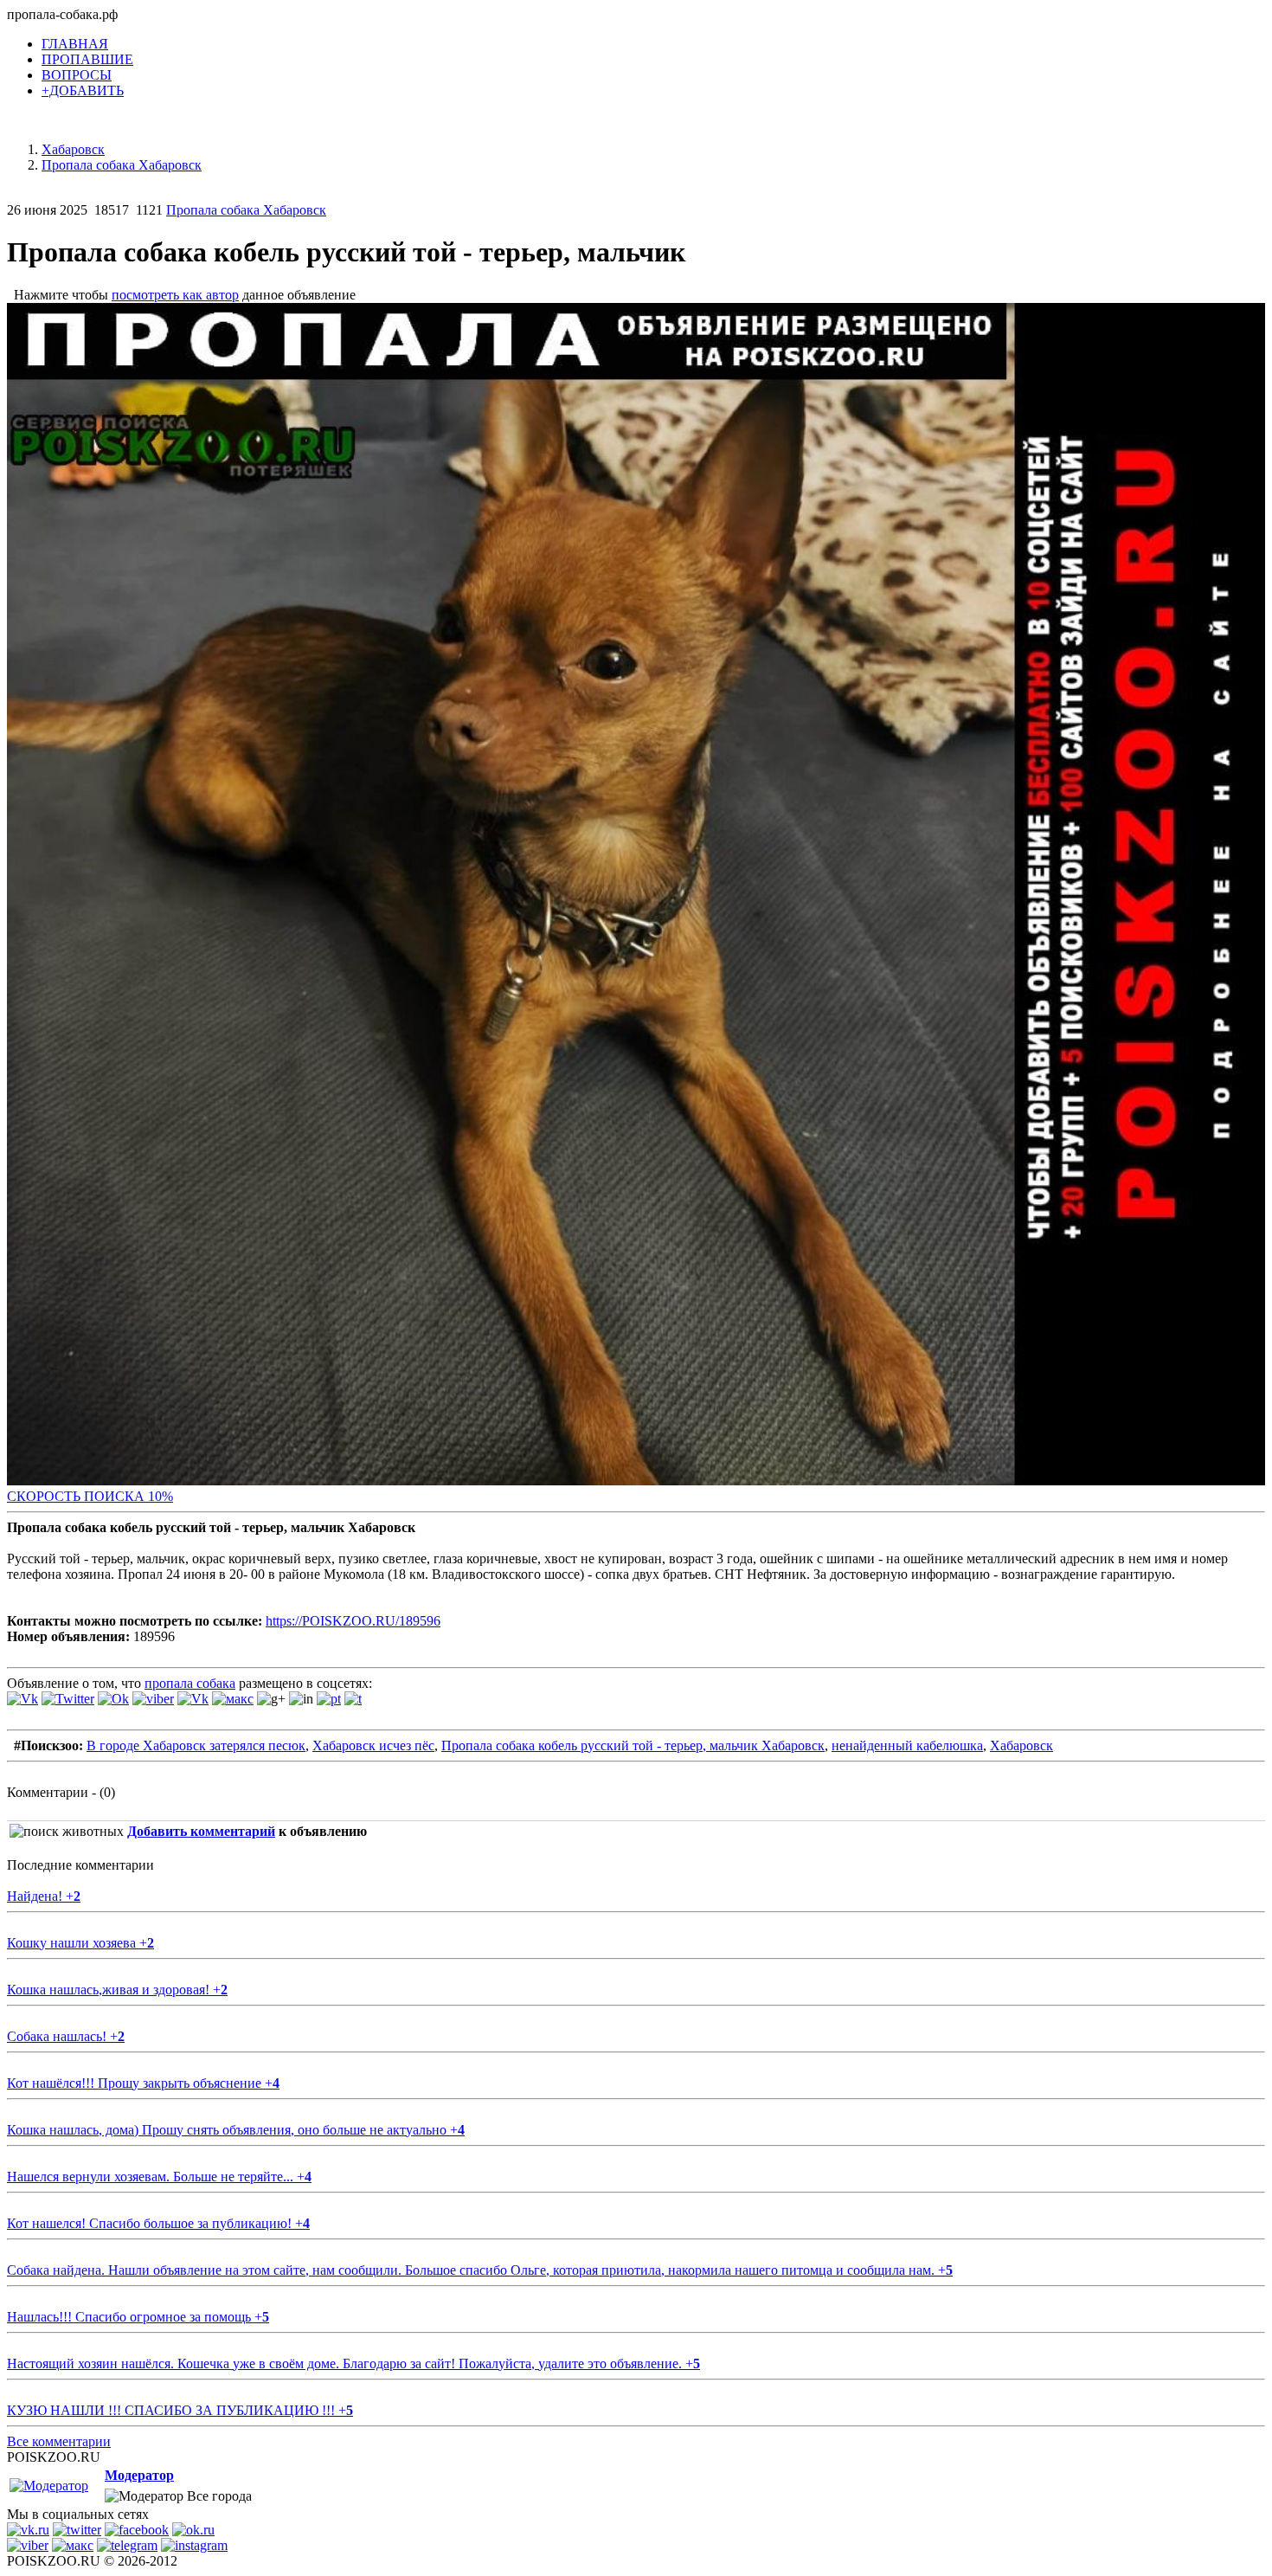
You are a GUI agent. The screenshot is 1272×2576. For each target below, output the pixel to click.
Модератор (139, 2475)
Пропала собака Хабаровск (246, 210)
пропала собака (190, 1683)
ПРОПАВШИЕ (87, 59)
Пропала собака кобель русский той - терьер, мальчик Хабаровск (633, 1745)
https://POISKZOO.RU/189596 (353, 1621)
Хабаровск (1021, 1745)
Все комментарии (59, 2441)
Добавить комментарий (201, 1831)
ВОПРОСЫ (77, 75)
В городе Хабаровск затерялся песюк (196, 1745)
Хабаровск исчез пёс (373, 1745)
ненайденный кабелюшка (907, 1745)
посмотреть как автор (175, 295)
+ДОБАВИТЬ (83, 90)
